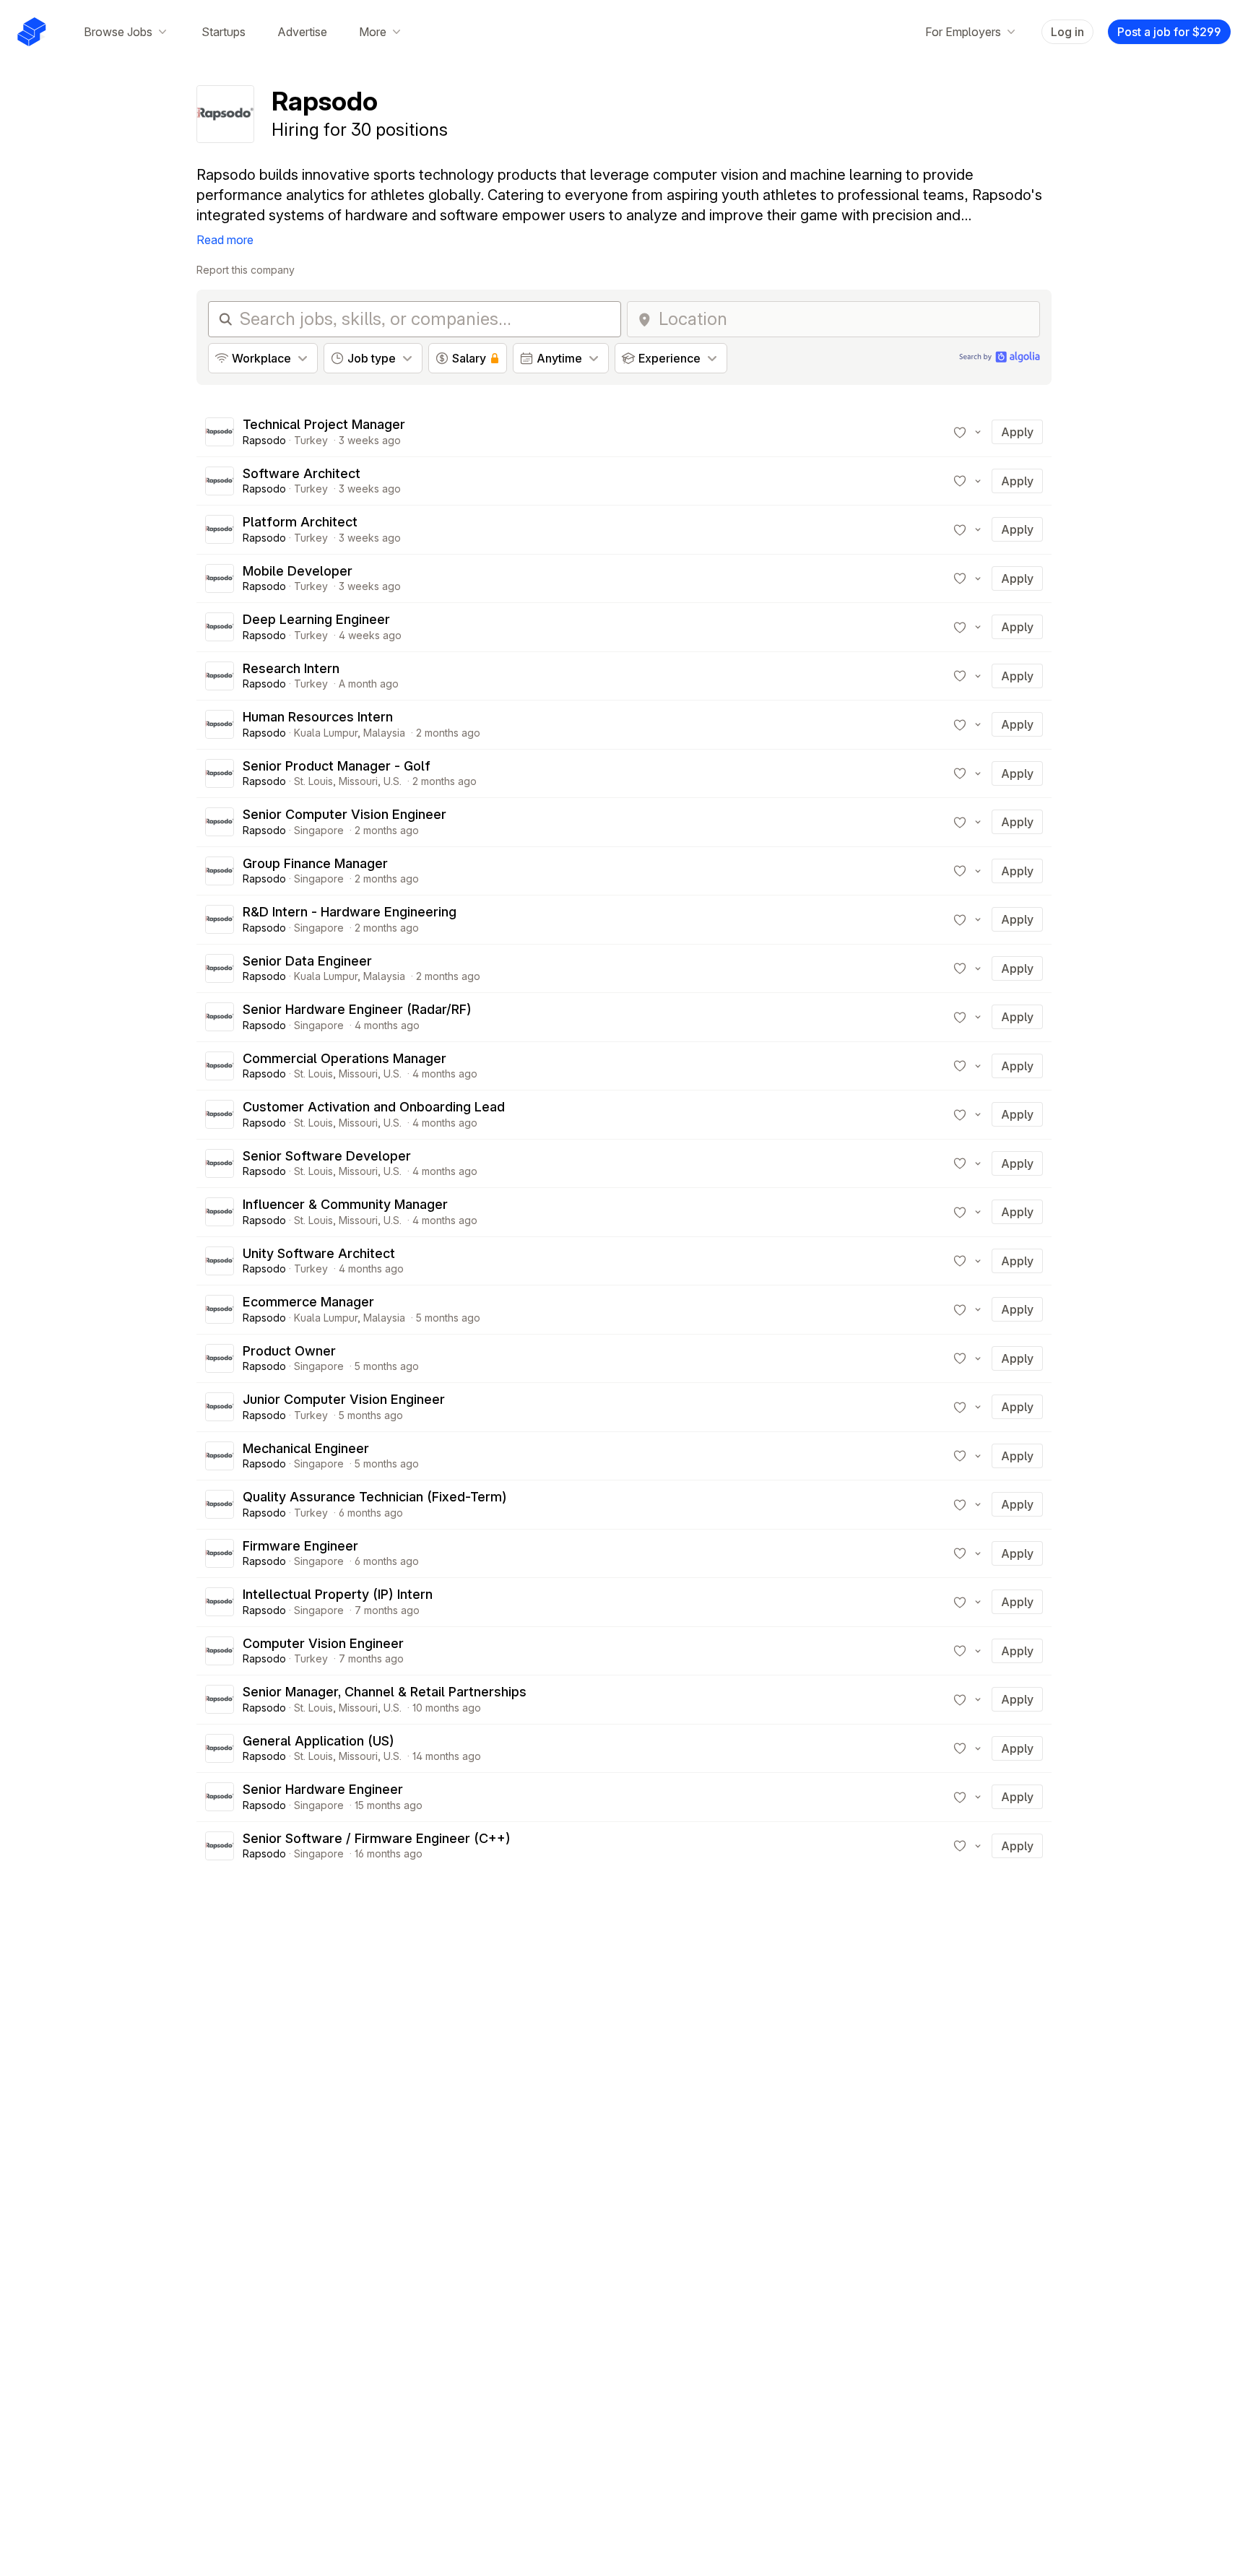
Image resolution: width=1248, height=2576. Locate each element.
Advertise (302, 32)
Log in (1067, 32)
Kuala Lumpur (326, 733)
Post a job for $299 (1169, 32)
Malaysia (384, 733)
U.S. (393, 781)
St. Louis (313, 781)
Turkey (311, 440)
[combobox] (845, 319)
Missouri (358, 781)
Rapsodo (264, 440)
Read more (225, 240)
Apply (1017, 432)
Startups (224, 32)
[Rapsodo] (220, 432)
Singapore (319, 830)
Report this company (246, 270)
